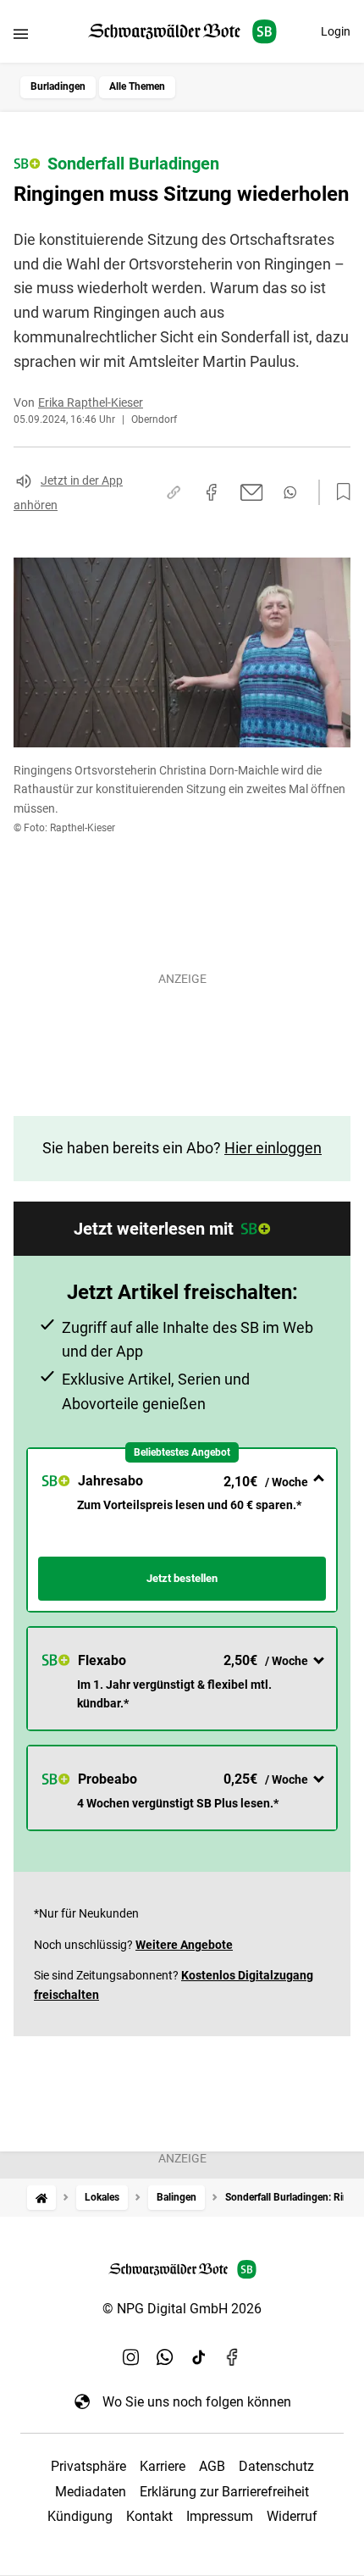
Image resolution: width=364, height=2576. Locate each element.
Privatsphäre (88, 2466)
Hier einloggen (273, 1148)
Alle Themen (137, 86)
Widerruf (292, 2516)
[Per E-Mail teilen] (252, 492)
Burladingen (58, 86)
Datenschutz (276, 2466)
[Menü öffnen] (21, 33)
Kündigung (80, 2516)
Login (336, 31)
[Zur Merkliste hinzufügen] (339, 492)
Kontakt (149, 2516)
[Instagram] (131, 2357)
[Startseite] (41, 2198)
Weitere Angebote (184, 1945)
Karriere (163, 2466)
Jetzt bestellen (182, 1578)
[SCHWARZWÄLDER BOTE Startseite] (182, 32)
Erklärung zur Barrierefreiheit (224, 2492)
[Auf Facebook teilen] (212, 492)
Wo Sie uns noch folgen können (197, 2402)
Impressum (220, 2516)
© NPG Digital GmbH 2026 (182, 2309)
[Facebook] (233, 2357)
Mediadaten (91, 2492)
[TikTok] (199, 2357)
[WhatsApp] (165, 2357)
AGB (212, 2466)
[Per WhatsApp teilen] (290, 492)
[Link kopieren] (174, 492)
